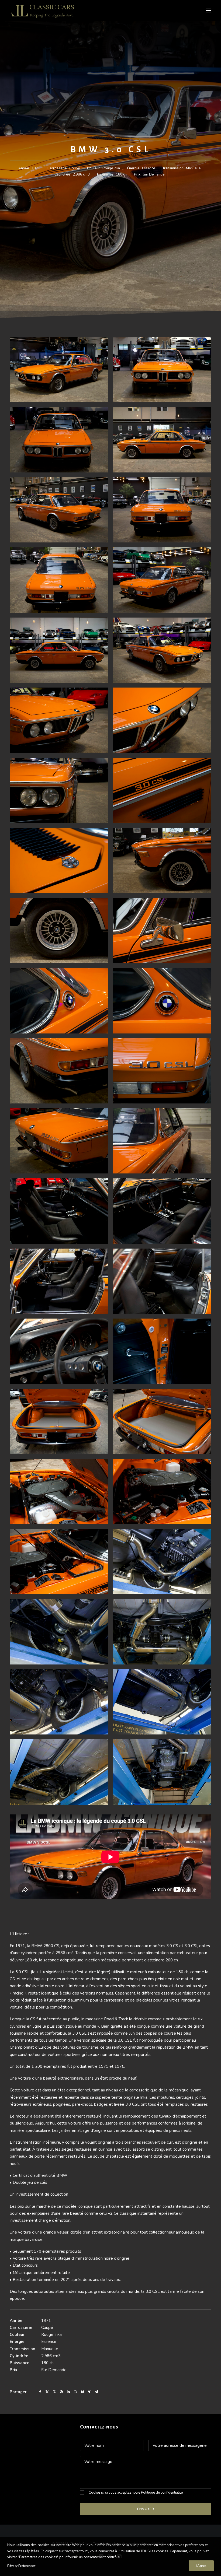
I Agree (201, 2566)
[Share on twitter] (47, 2392)
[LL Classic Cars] (45, 10)
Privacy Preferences (21, 2566)
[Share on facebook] (40, 2392)
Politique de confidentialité (162, 2493)
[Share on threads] (54, 2392)
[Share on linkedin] (68, 2392)
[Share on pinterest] (61, 2392)
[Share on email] (96, 2392)
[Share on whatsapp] (75, 2392)
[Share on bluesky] (82, 2392)
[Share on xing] (89, 2392)
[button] (209, 10)
